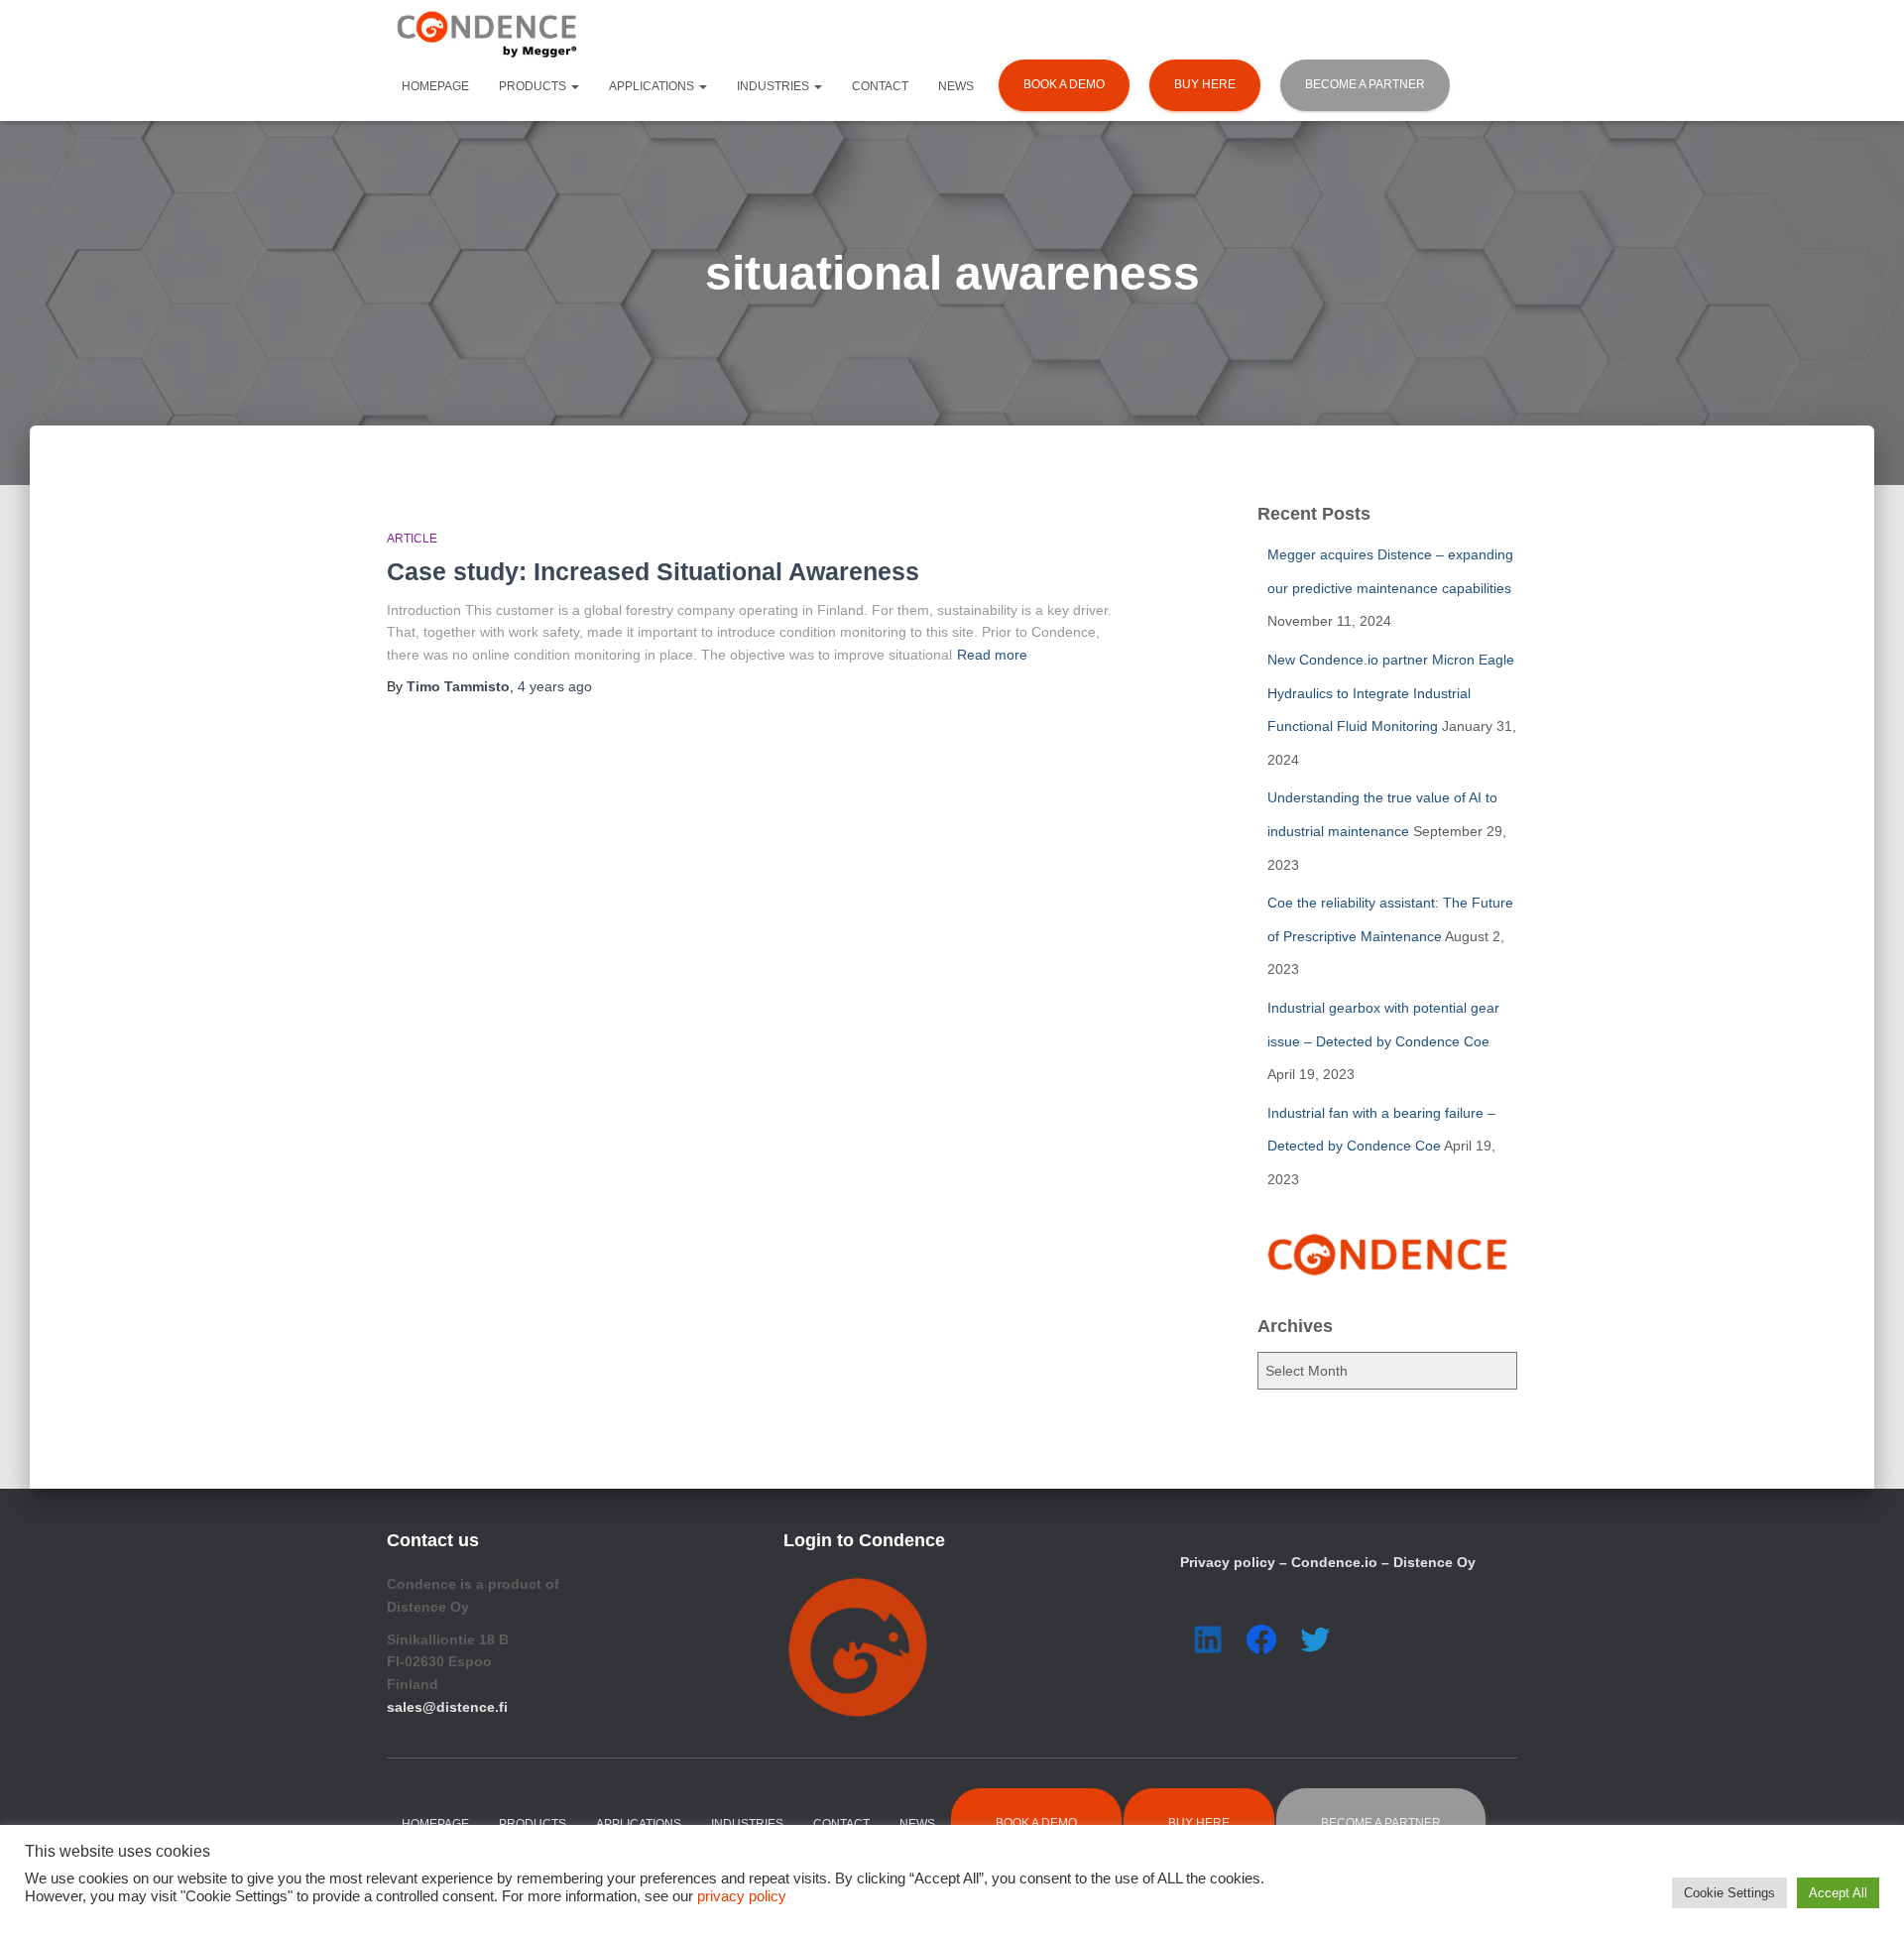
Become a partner (1365, 84)
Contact (880, 86)
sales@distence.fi (447, 1707)
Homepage (435, 86)
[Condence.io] (486, 35)
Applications (653, 86)
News (956, 86)
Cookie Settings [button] (1729, 1893)
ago (555, 686)
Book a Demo (1064, 84)
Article (412, 539)
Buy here (1205, 84)
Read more (992, 655)
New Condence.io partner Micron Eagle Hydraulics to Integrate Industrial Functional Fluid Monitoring (1391, 693)
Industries (774, 86)
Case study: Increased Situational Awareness (653, 571)
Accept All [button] (1838, 1893)
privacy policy (742, 1896)
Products (534, 86)
